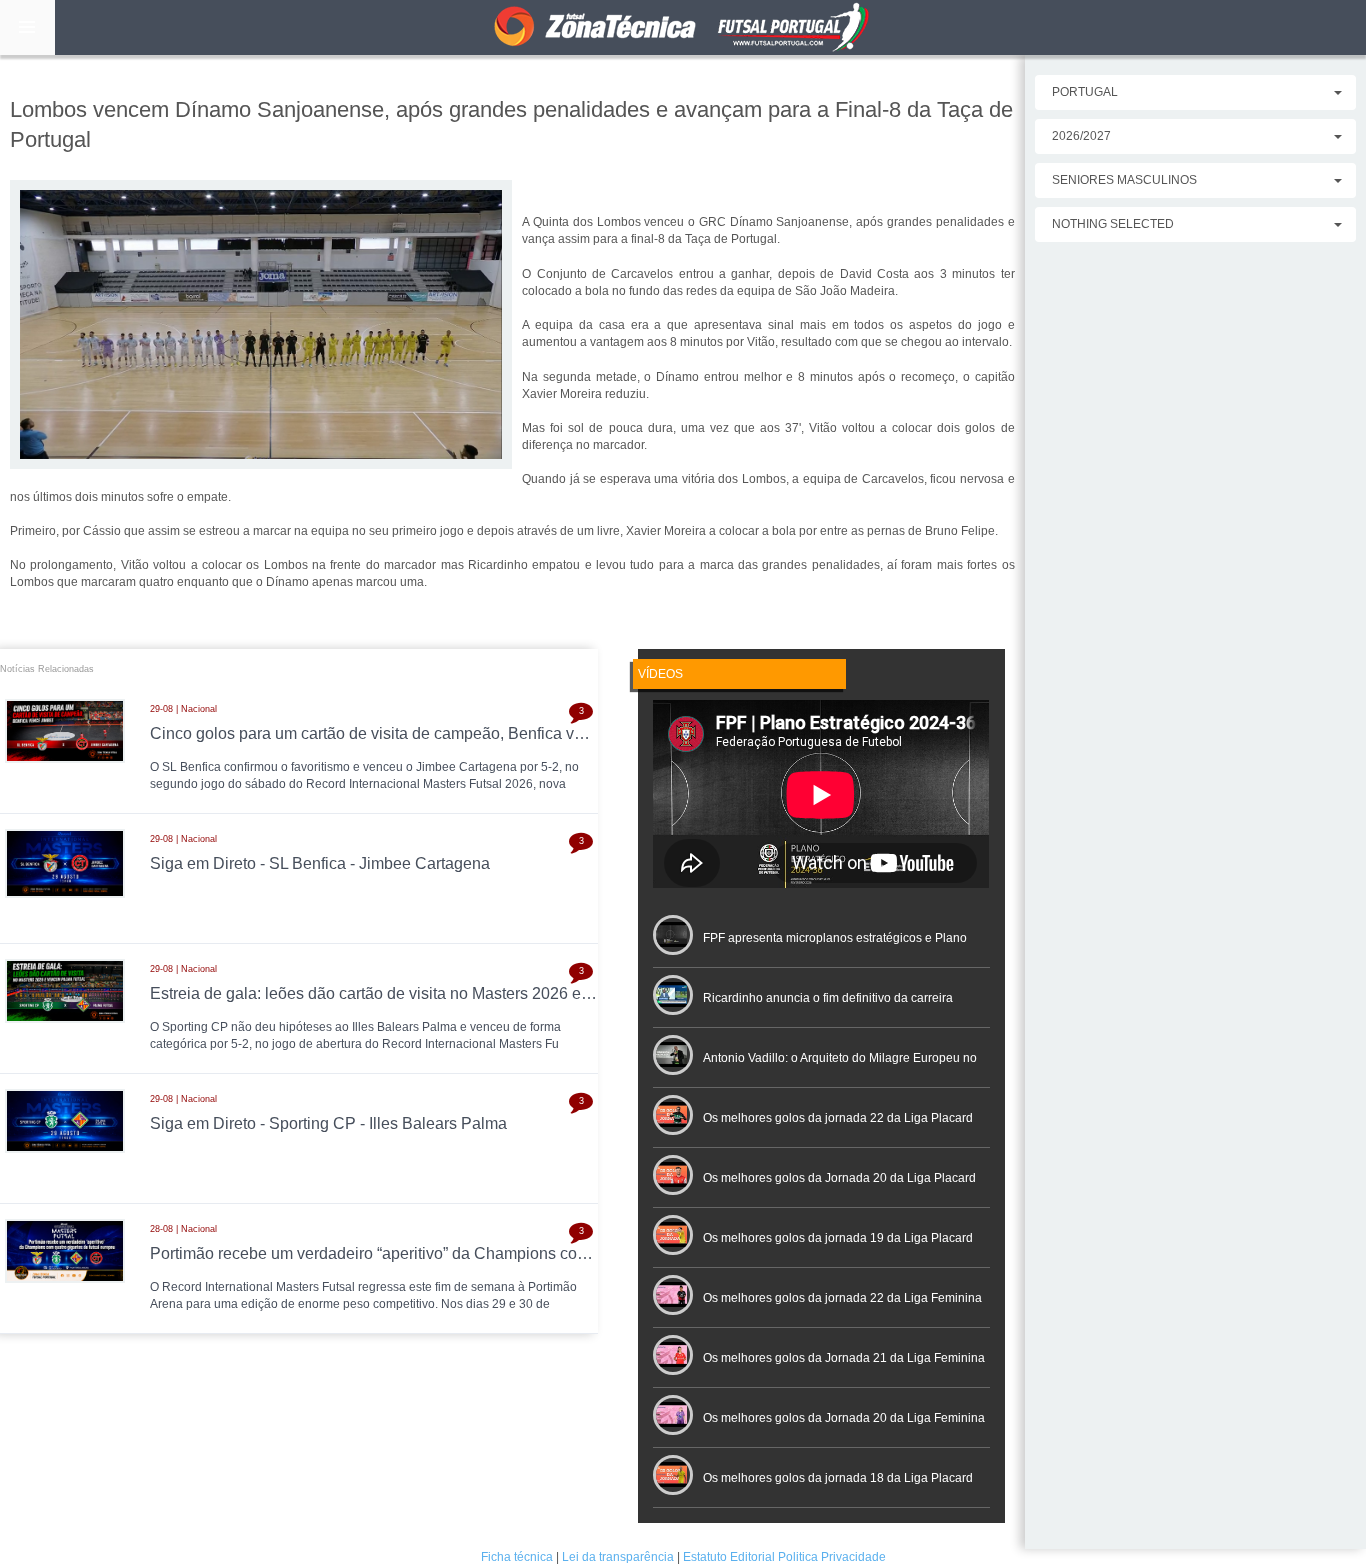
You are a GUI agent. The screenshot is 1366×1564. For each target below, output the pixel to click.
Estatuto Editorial (729, 1557)
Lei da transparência (618, 1557)
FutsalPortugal (683, 27)
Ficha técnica (517, 1557)
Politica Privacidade (832, 1557)
